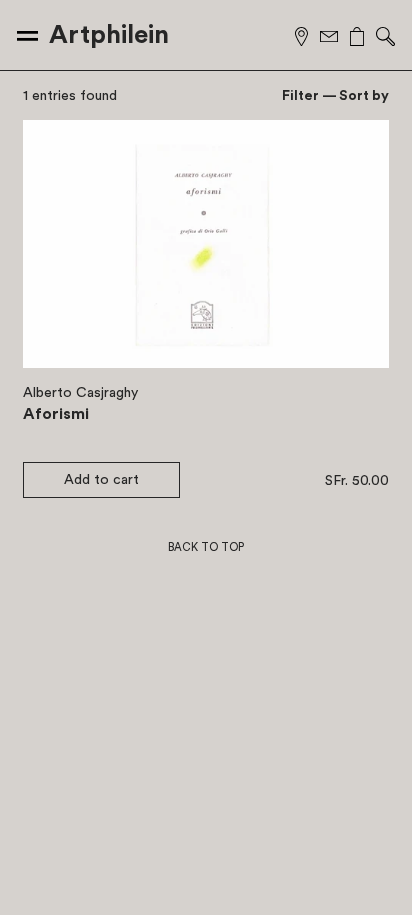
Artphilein (109, 35)
